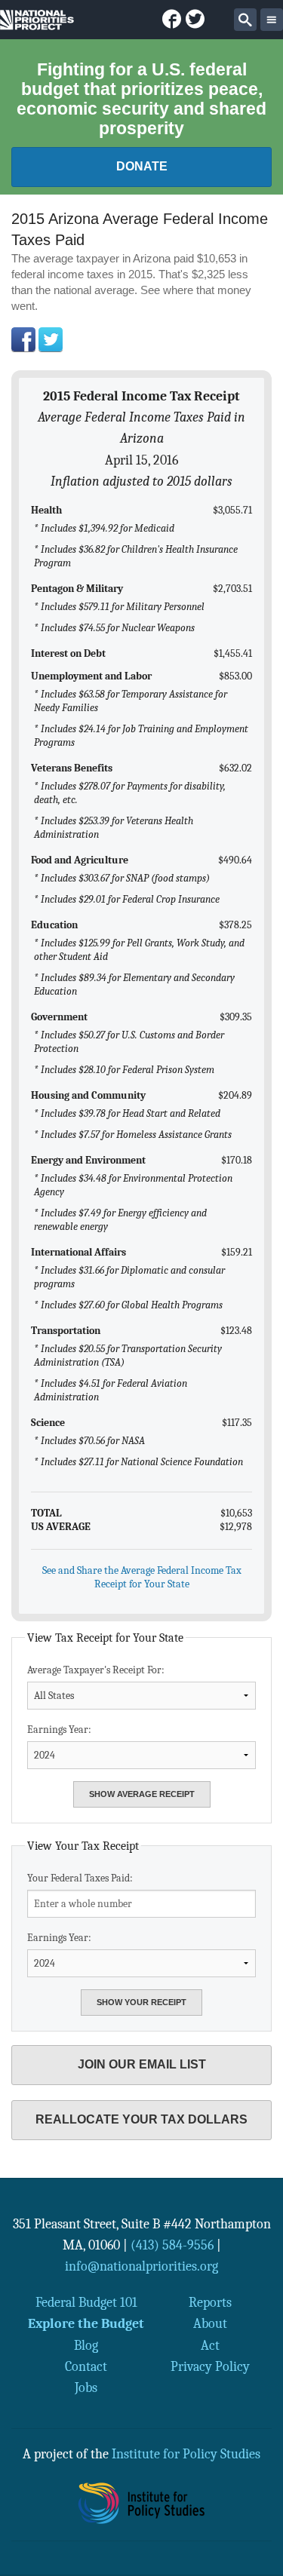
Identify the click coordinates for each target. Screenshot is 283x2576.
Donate (142, 166)
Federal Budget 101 (86, 2302)
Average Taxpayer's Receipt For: (96, 1670)
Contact (86, 2366)
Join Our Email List (142, 2064)
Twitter (51, 339)
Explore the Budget (86, 2323)
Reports (210, 2302)
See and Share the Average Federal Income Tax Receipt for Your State (142, 1577)
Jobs (86, 2387)
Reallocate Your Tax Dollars (141, 2119)
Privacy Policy (210, 2366)
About (210, 2323)
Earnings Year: (59, 1730)
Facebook (23, 339)
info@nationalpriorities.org (141, 2266)
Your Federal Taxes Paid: (80, 1878)
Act (210, 2345)
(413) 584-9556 (172, 2245)
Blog (86, 2345)
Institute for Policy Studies (186, 2454)
